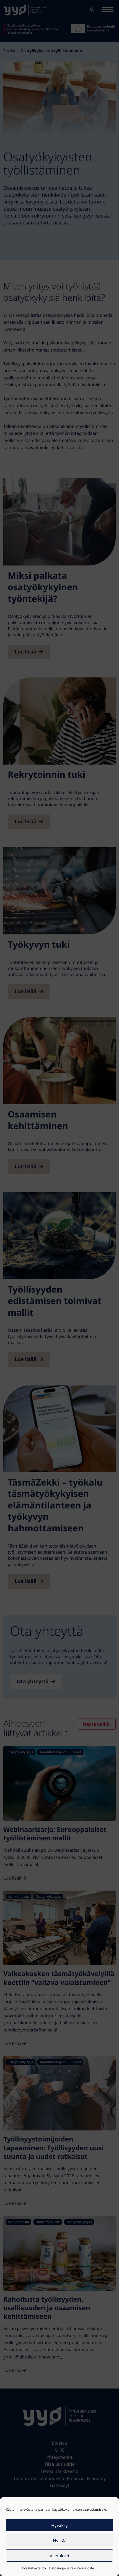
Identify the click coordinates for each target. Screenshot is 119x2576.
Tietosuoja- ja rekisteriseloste (71, 2568)
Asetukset (60, 2556)
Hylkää (60, 2540)
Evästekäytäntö (34, 2568)
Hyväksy (59, 2525)
